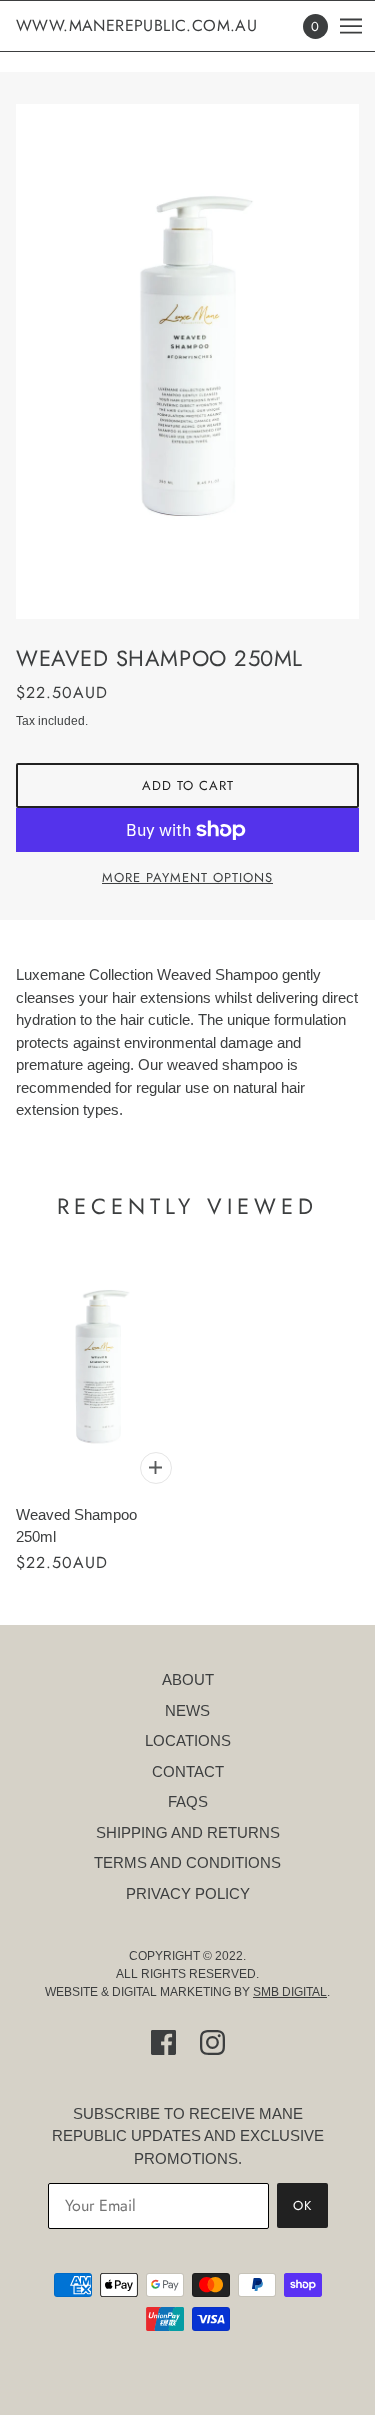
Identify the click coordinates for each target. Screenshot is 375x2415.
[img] (163, 2042)
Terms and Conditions (187, 1862)
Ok (302, 2205)
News (187, 1710)
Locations (188, 1740)
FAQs (188, 1801)
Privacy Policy (188, 1893)
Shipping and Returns (188, 1832)
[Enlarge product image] (187, 361)
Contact (188, 1771)
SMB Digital (290, 1992)
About (188, 1679)
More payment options (187, 877)
